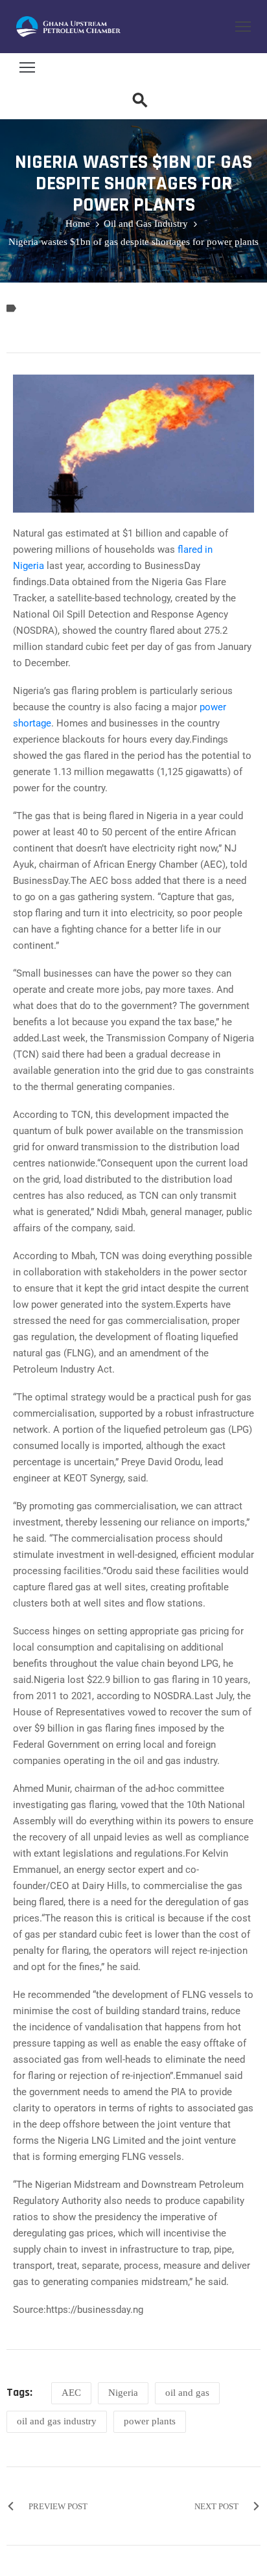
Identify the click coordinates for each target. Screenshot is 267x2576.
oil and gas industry (57, 2421)
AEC (71, 2393)
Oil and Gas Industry (146, 224)
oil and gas (187, 2393)
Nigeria (123, 2393)
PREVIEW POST (58, 2506)
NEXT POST (216, 2506)
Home (78, 224)
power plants (150, 2421)
